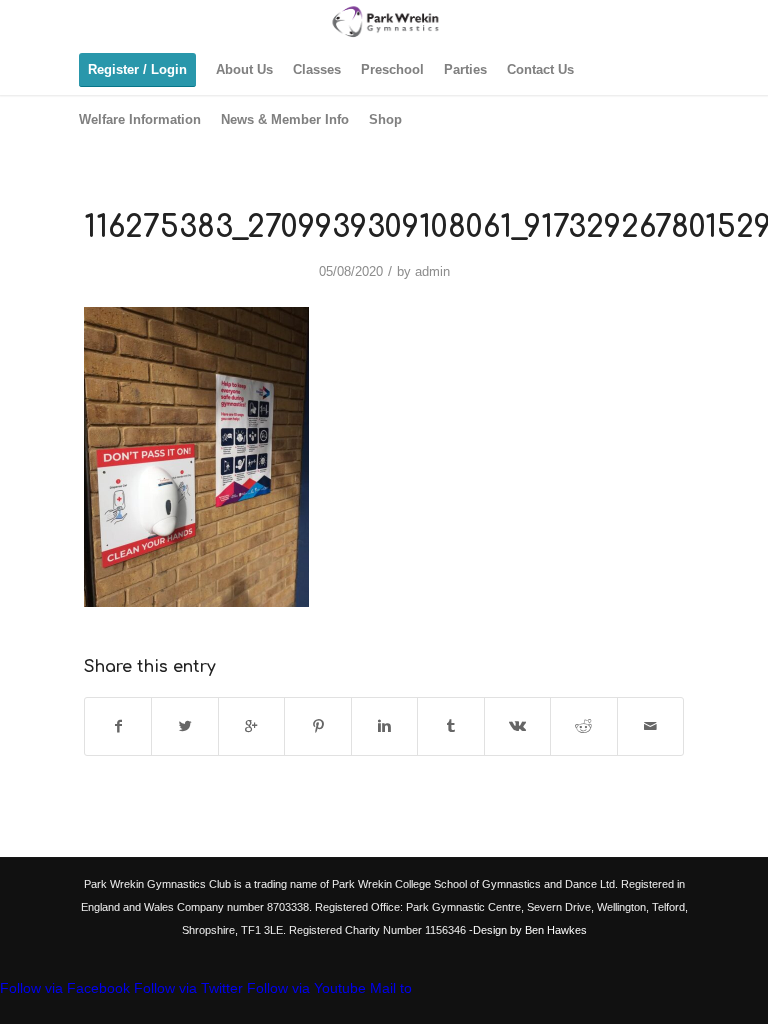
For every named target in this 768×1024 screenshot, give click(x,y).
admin (432, 271)
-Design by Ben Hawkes (526, 930)
